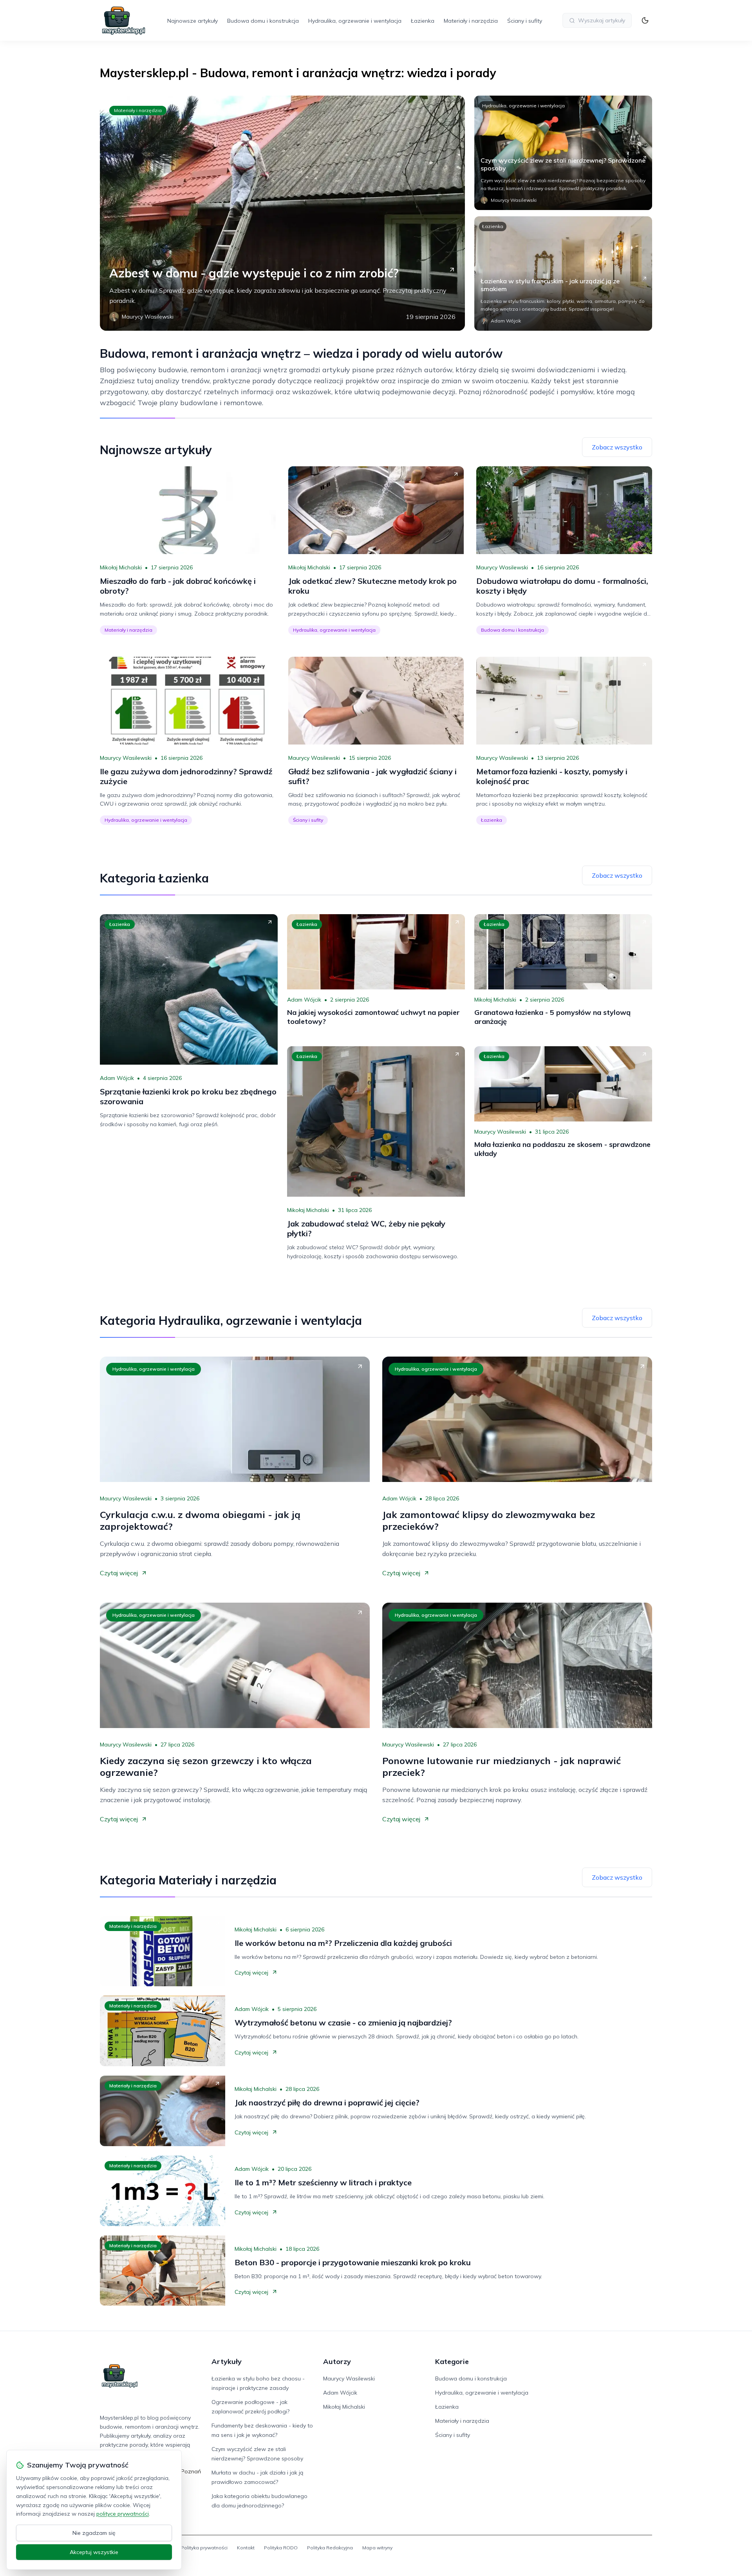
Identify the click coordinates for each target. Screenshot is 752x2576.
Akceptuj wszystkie (94, 2552)
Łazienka (423, 21)
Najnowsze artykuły (193, 21)
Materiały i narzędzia (471, 21)
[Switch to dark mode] (645, 20)
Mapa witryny (377, 2548)
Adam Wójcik (117, 1078)
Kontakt (246, 2548)
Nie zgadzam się (94, 2533)
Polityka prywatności (204, 2548)
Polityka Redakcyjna (330, 2548)
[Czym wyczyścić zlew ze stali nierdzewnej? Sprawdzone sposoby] (563, 153)
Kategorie (452, 2361)
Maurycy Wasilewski (502, 567)
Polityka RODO (281, 2548)
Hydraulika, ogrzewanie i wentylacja (355, 21)
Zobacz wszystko (617, 447)
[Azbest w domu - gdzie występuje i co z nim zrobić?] (282, 213)
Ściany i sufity (525, 21)
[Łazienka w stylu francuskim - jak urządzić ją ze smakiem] (563, 274)
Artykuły (227, 2361)
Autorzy (337, 2361)
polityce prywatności (123, 2514)
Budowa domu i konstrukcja (263, 21)
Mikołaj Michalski (121, 567)
